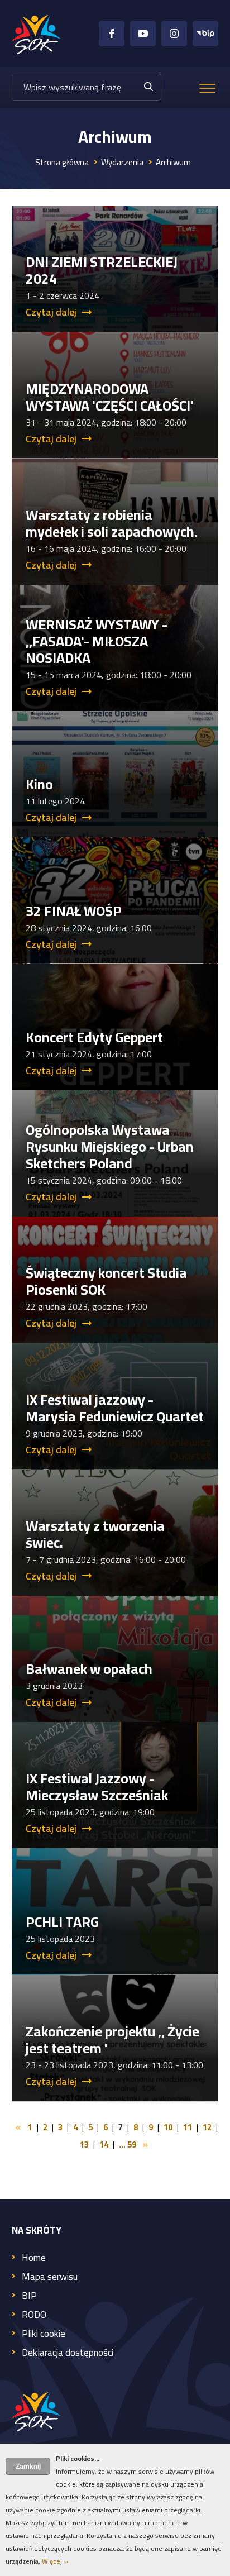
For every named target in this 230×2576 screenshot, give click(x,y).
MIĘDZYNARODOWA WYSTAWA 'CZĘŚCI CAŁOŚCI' (110, 397)
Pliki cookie (44, 2334)
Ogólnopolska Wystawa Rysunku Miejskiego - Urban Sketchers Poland (110, 1146)
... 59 (128, 2145)
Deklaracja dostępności (68, 2353)
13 (84, 2145)
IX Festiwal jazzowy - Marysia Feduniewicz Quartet (115, 1408)
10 (168, 2127)
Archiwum (173, 162)
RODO (34, 2315)
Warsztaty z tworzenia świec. (95, 1534)
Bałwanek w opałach (89, 1669)
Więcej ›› (55, 2561)
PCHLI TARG (62, 1922)
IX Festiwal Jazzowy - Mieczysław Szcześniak (97, 1786)
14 (104, 2145)
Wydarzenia (122, 162)
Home (34, 2258)
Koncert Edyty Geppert (94, 1037)
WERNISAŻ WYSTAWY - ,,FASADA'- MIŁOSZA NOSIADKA (97, 641)
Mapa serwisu (50, 2277)
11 (188, 2127)
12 (207, 2127)
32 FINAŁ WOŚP (74, 911)
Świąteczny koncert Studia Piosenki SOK (106, 1281)
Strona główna (62, 162)
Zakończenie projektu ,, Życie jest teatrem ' (112, 2040)
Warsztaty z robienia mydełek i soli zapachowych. (112, 523)
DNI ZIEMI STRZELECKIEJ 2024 (102, 270)
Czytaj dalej (51, 312)
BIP (29, 2296)
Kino (39, 784)
